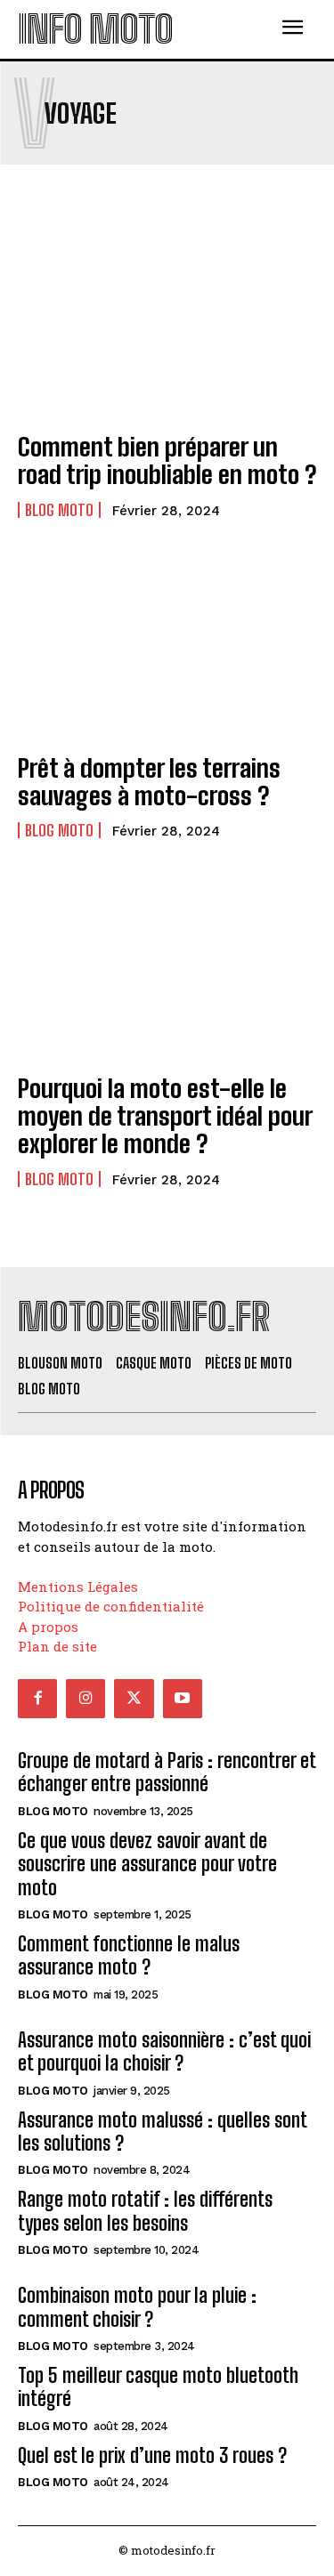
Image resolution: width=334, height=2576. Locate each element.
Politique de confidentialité (111, 1606)
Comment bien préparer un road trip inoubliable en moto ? (167, 460)
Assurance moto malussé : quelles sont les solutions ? (163, 2132)
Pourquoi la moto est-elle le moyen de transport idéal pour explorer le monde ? (165, 1116)
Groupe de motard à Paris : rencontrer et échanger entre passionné (167, 1772)
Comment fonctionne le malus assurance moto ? (129, 1955)
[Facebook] (37, 1699)
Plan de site (57, 1646)
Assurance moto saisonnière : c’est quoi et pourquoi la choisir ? (164, 2051)
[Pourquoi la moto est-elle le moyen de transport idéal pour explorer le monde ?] (167, 968)
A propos (48, 1627)
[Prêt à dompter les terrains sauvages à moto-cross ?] (167, 647)
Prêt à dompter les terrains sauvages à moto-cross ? (149, 782)
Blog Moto (59, 510)
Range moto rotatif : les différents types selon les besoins (145, 2211)
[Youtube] (183, 1699)
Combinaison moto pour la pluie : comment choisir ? (137, 2307)
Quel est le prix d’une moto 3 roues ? (152, 2455)
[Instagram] (86, 1699)
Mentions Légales (78, 1587)
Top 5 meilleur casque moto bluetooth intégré (158, 2387)
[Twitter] (134, 1699)
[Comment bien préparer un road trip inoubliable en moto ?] (167, 326)
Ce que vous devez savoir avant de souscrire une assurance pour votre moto (147, 1864)
